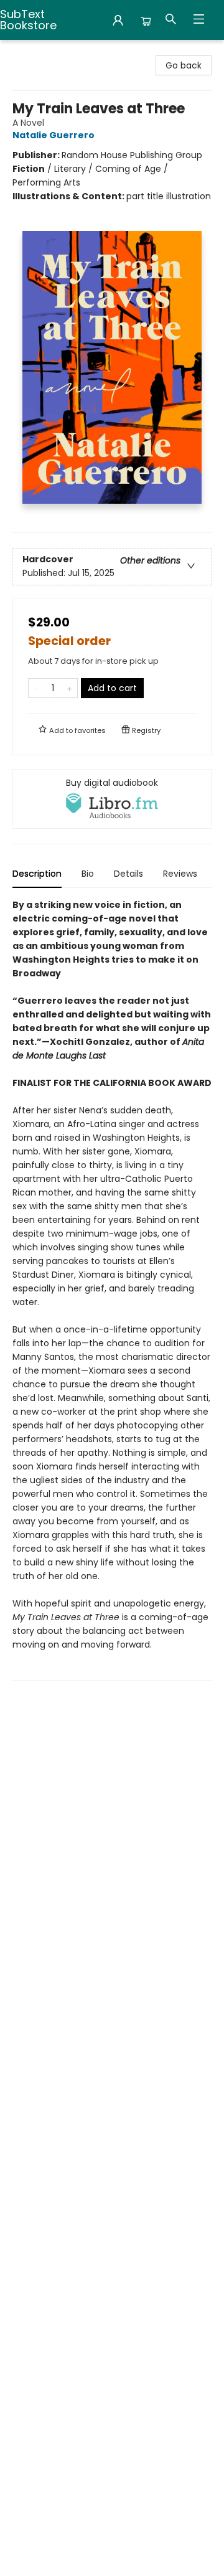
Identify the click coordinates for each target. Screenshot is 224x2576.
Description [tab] (37, 874)
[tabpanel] (112, 1289)
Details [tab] (128, 874)
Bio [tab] (88, 874)
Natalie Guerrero (54, 135)
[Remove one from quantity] (36, 688)
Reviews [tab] (180, 874)
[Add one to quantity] (69, 688)
